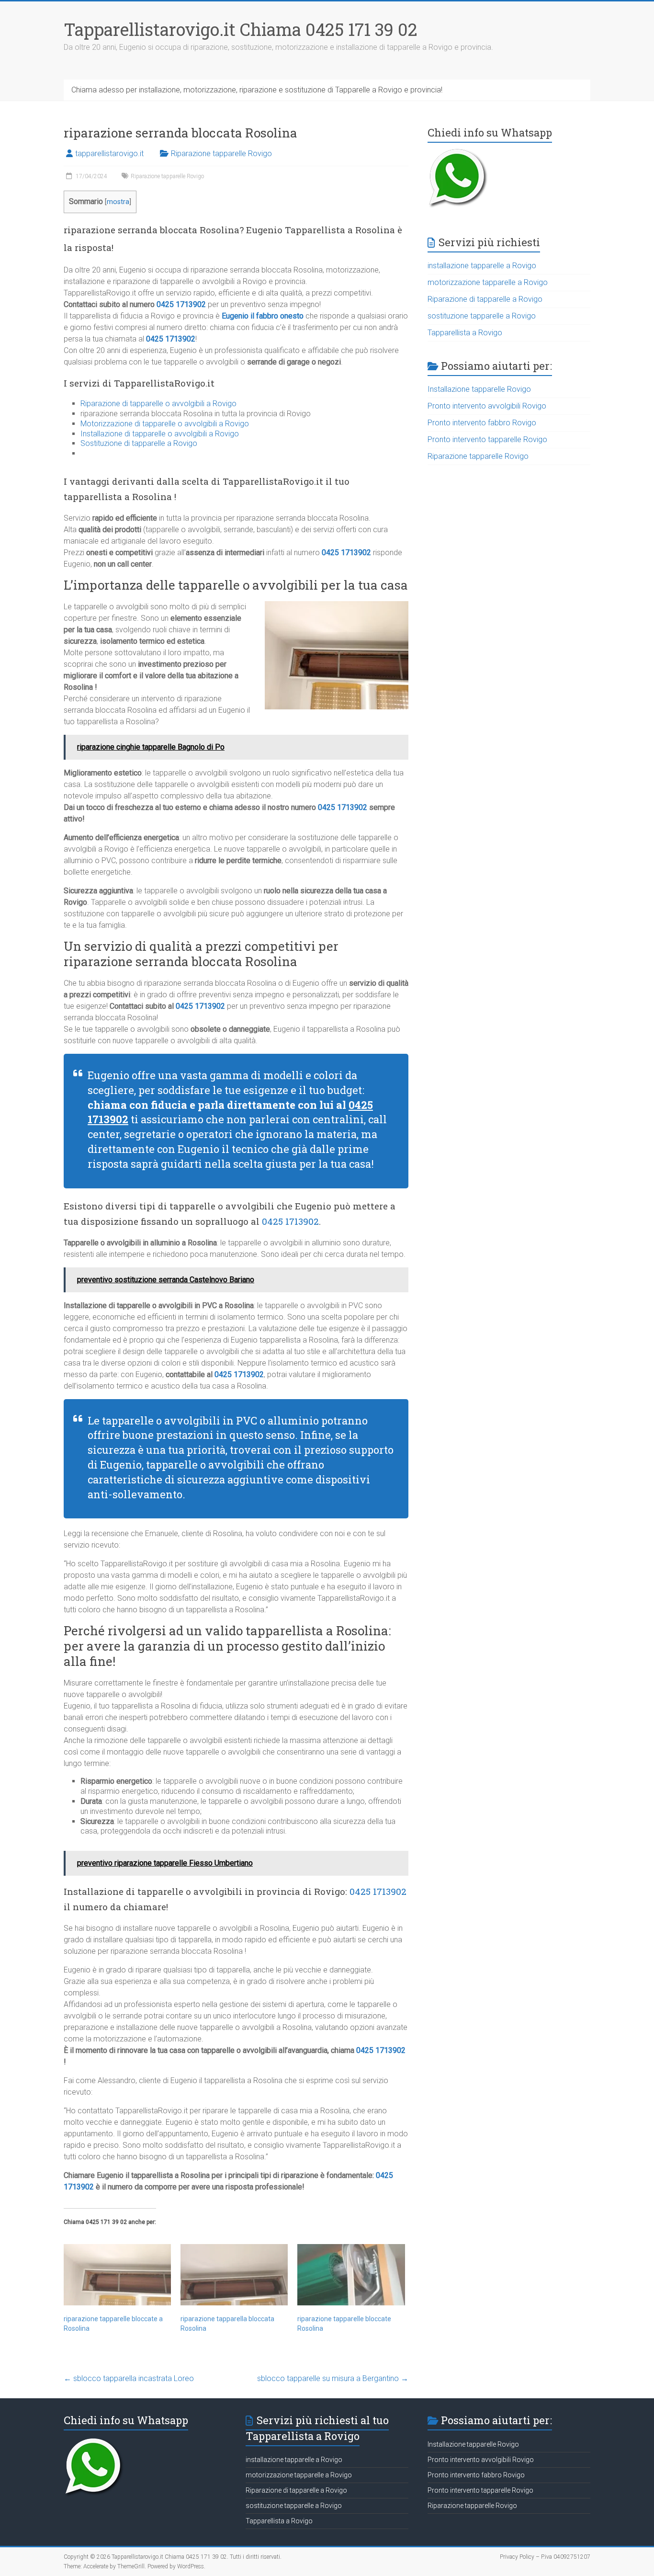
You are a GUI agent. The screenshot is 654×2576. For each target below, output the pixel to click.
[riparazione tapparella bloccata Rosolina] (234, 2275)
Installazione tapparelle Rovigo (479, 389)
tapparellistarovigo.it (109, 154)
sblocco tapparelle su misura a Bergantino (333, 2378)
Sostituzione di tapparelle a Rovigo (139, 443)
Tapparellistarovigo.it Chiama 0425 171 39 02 (241, 29)
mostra (118, 202)
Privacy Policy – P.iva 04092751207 (545, 2557)
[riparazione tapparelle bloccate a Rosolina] (117, 2275)
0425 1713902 (181, 304)
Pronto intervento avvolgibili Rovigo (487, 406)
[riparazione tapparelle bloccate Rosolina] (351, 2275)
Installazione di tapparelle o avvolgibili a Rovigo (160, 434)
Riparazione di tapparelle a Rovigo (485, 299)
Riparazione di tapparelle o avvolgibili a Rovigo (158, 404)
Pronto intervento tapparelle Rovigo (487, 439)
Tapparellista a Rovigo (465, 333)
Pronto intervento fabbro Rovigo (482, 423)
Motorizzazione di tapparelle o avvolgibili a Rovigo (165, 424)
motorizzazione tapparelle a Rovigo (488, 282)
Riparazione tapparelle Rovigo (221, 154)
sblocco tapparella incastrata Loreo (129, 2378)
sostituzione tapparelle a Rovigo (482, 316)
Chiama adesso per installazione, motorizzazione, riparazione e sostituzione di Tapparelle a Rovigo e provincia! (257, 90)
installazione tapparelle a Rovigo (482, 266)
